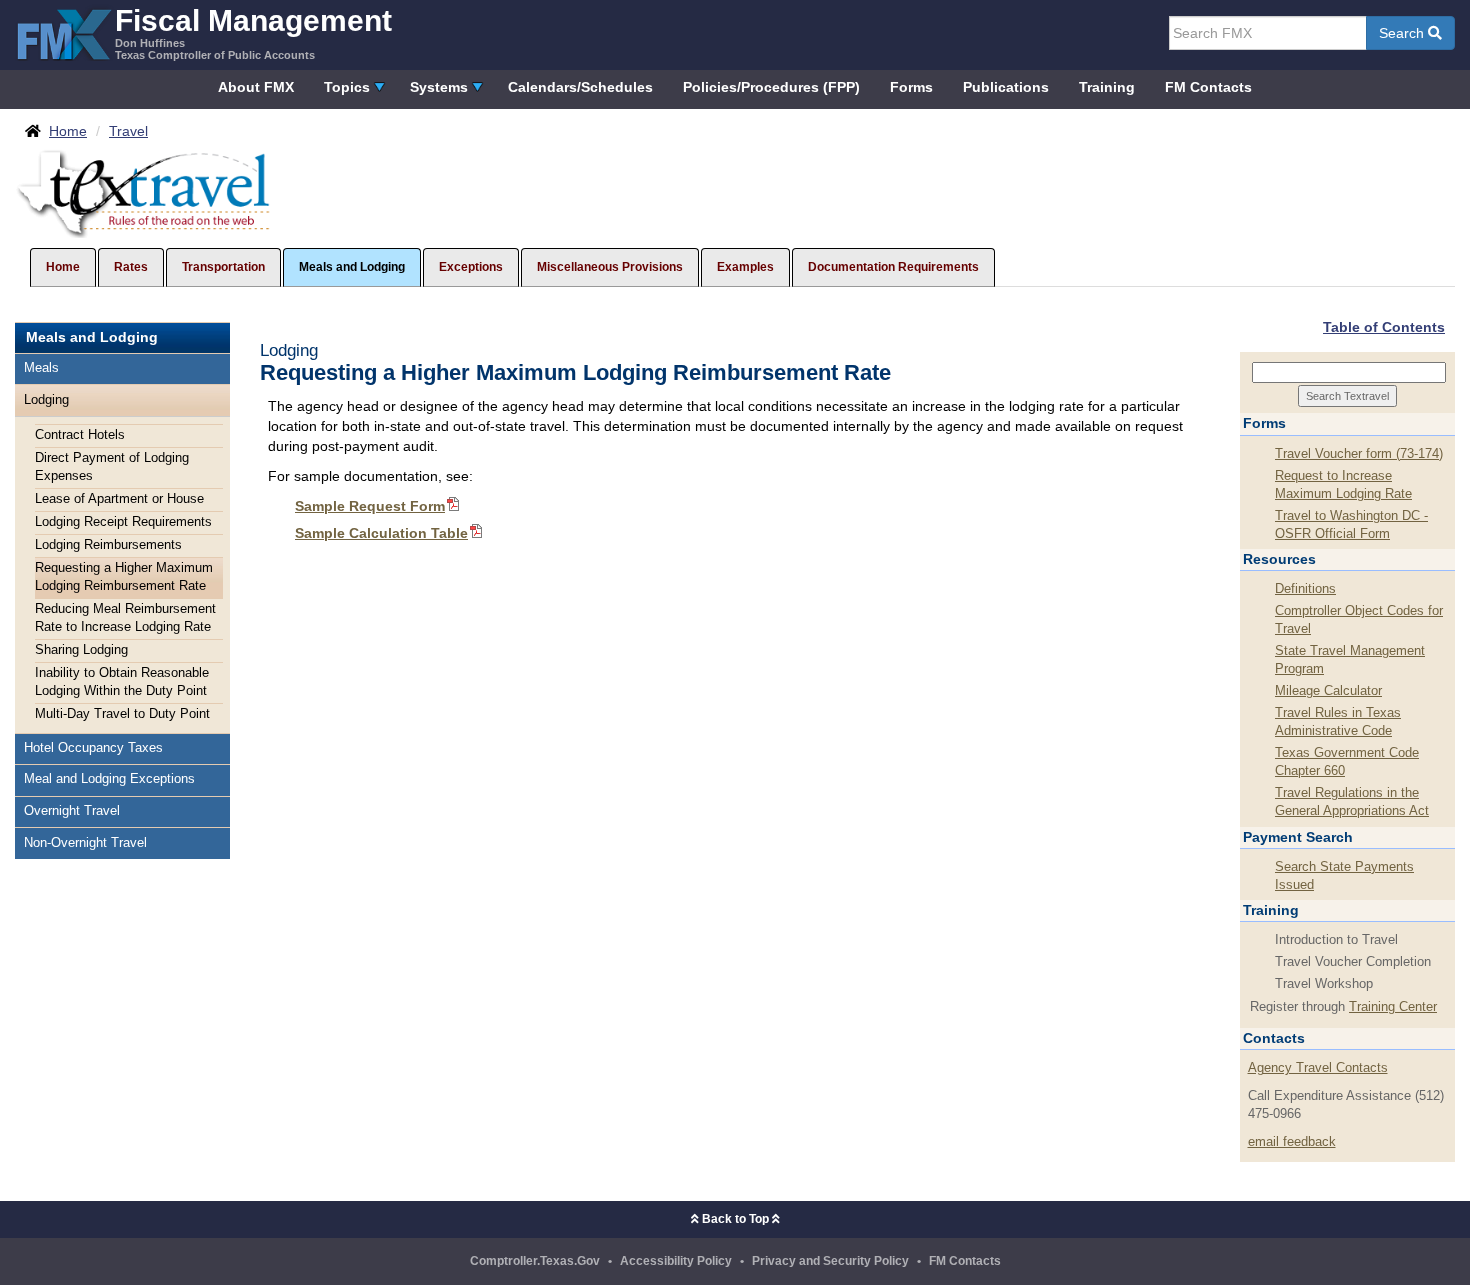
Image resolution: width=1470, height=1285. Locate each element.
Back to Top (735, 1219)
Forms (911, 87)
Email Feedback (1292, 1142)
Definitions (1305, 589)
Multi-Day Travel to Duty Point (122, 714)
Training (1107, 87)
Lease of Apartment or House (119, 499)
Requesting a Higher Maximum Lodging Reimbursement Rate (124, 577)
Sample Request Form (370, 506)
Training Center (1393, 1007)
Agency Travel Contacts (1318, 1068)
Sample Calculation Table (381, 533)
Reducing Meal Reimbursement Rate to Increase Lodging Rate (125, 618)
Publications (1006, 87)
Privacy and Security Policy (830, 1261)
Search (1403, 33)
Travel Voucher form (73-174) (1359, 454)
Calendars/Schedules (580, 87)
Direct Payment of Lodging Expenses (112, 467)
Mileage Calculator (1328, 691)
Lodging (46, 400)
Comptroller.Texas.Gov (535, 1261)
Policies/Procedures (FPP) (771, 87)
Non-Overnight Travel (85, 843)
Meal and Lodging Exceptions (109, 779)
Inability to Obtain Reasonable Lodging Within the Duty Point (122, 682)
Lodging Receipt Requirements (123, 522)
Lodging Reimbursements (108, 545)
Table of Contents (1384, 327)
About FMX (256, 87)
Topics (347, 87)
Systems (439, 87)
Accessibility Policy (676, 1261)
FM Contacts (1208, 87)
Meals (41, 368)
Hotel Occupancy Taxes (93, 748)
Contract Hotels (80, 435)
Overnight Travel (72, 811)
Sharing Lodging (81, 650)
